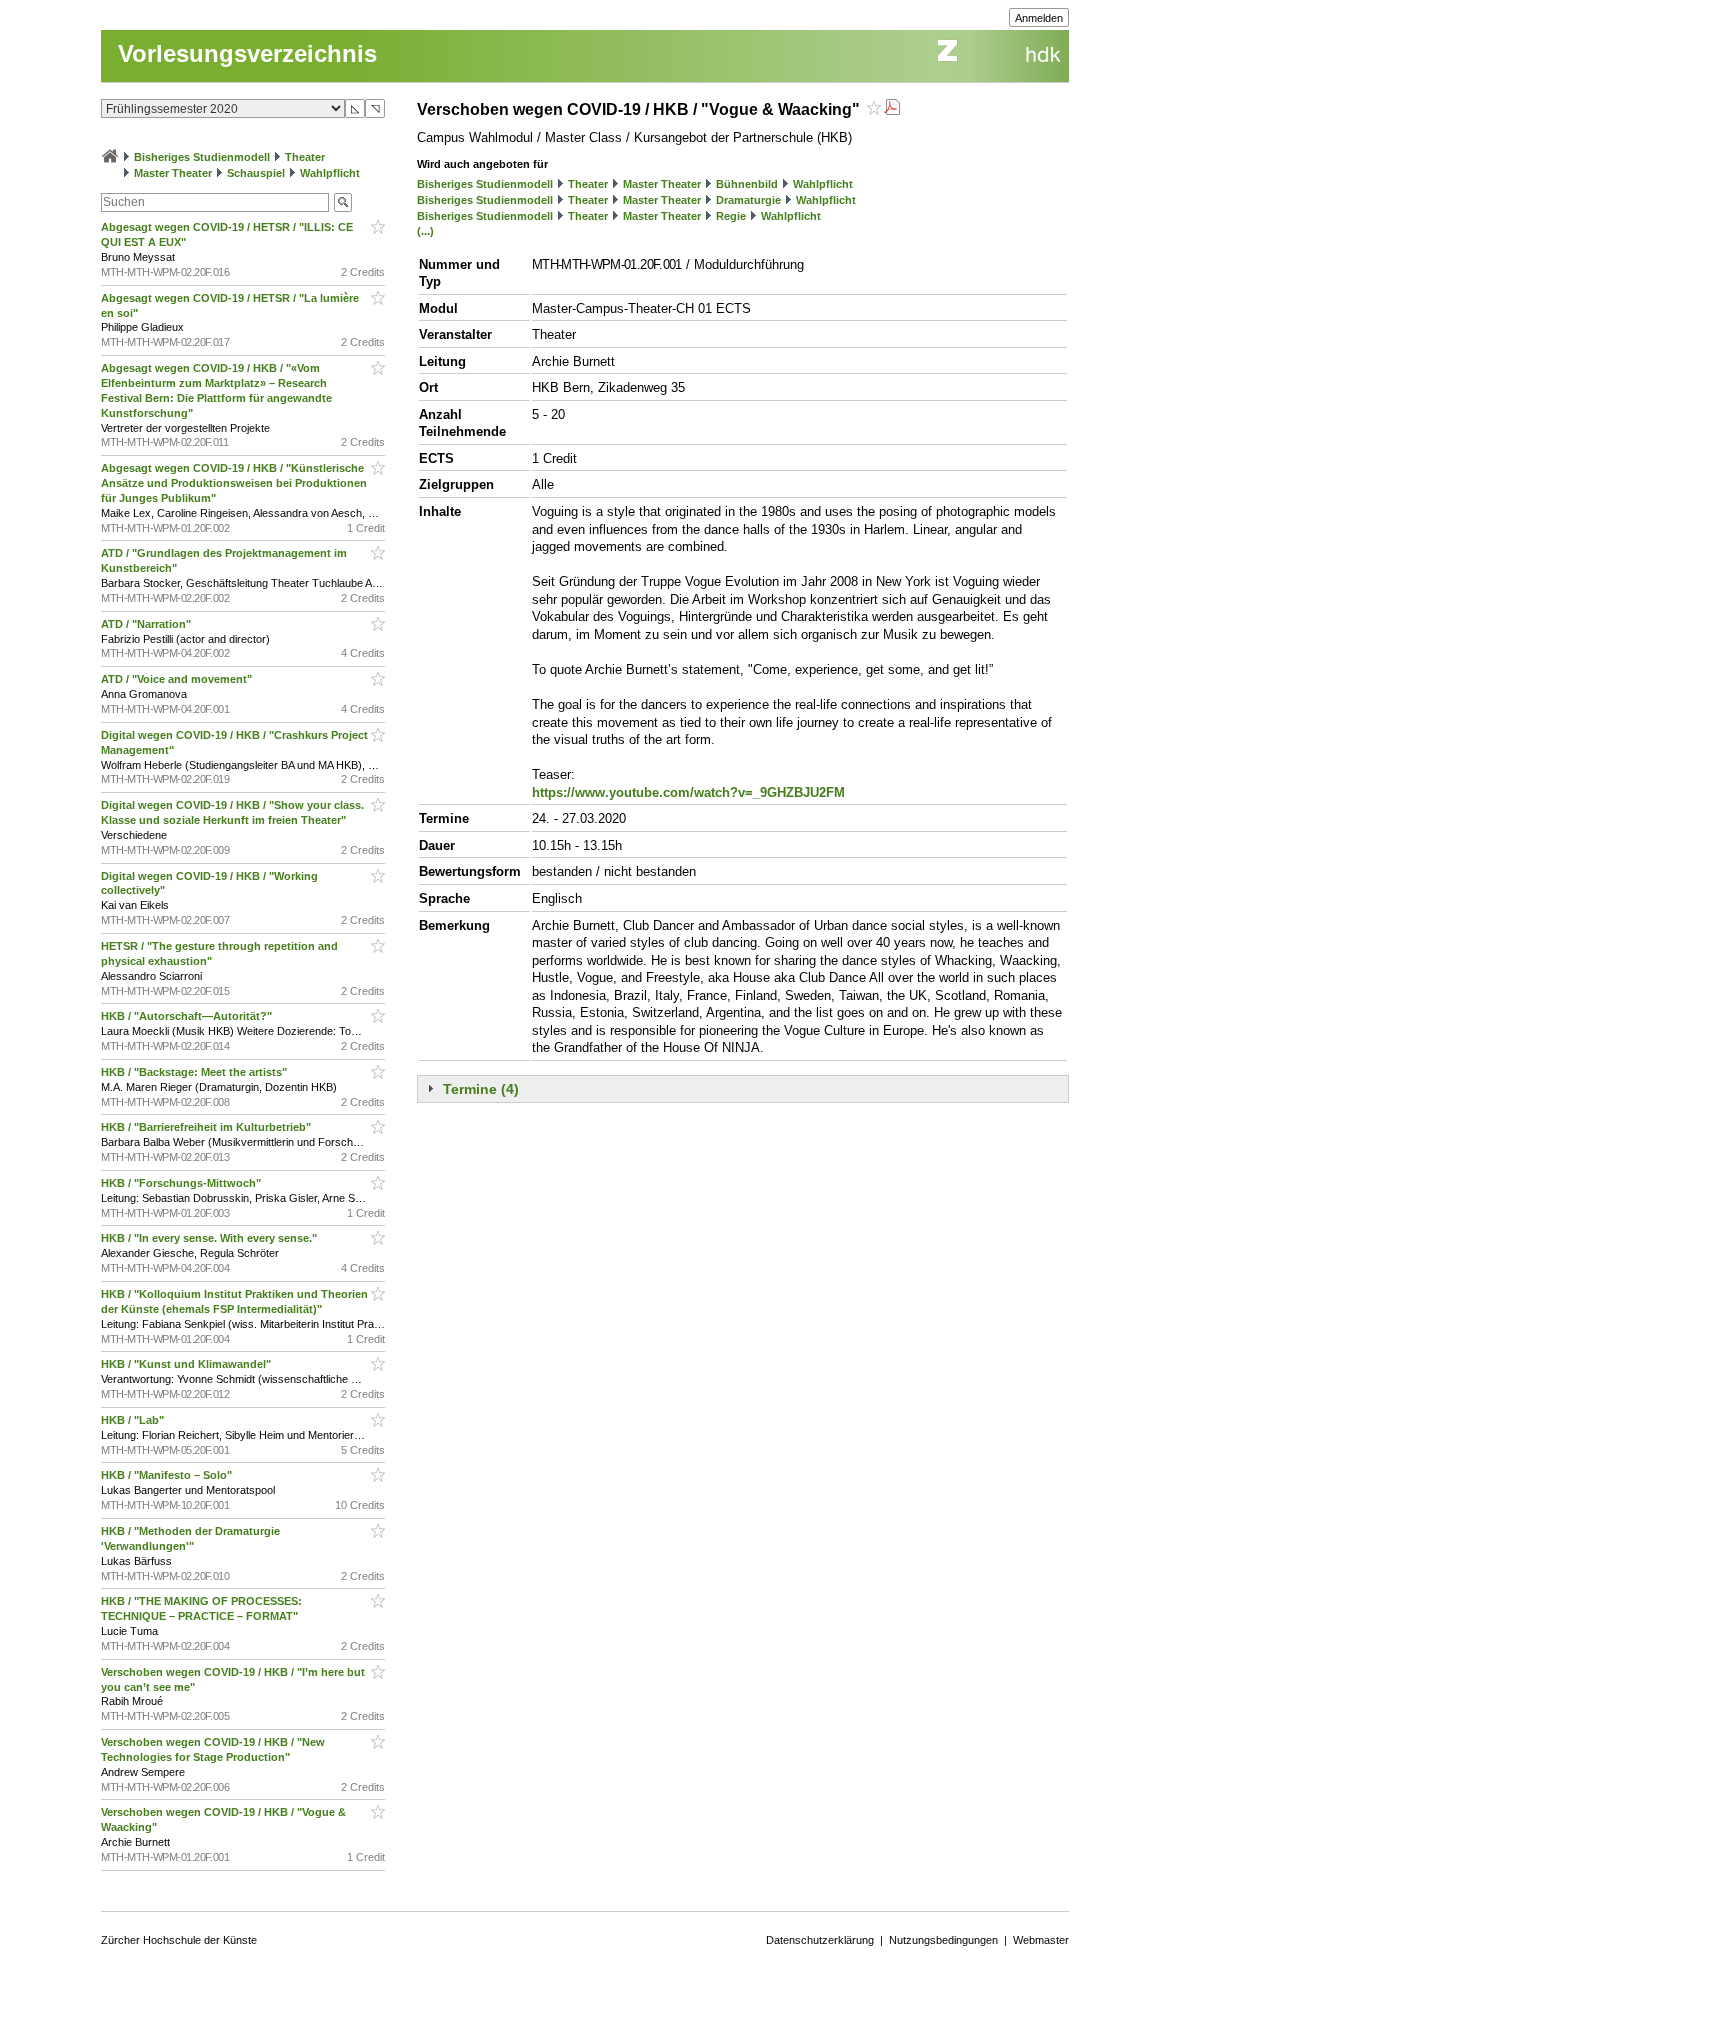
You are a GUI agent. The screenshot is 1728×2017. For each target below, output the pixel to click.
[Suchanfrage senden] (343, 202)
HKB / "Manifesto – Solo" (168, 1475)
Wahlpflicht (330, 173)
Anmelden (1039, 18)
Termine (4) (481, 1089)
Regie (731, 216)
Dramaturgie (748, 200)
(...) (425, 231)
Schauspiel (256, 173)
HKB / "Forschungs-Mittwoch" (182, 1183)
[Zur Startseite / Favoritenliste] (110, 157)
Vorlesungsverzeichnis (247, 53)
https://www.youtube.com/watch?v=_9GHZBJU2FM (688, 792)
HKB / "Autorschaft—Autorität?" (188, 1016)
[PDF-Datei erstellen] (892, 109)
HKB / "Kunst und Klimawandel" (187, 1364)
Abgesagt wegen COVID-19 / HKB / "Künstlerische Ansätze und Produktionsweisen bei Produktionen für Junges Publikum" (234, 483)
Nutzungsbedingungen (943, 1940)
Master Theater (173, 173)
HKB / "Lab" (134, 1420)
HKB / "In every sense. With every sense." (210, 1238)
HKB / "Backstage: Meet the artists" (195, 1072)
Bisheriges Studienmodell (202, 157)
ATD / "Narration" (147, 624)
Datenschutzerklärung (820, 1940)
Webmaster (1041, 1940)
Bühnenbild (747, 184)
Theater (305, 157)
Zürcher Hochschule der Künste (179, 1940)
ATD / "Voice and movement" (178, 679)
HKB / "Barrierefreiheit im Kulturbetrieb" (207, 1127)
